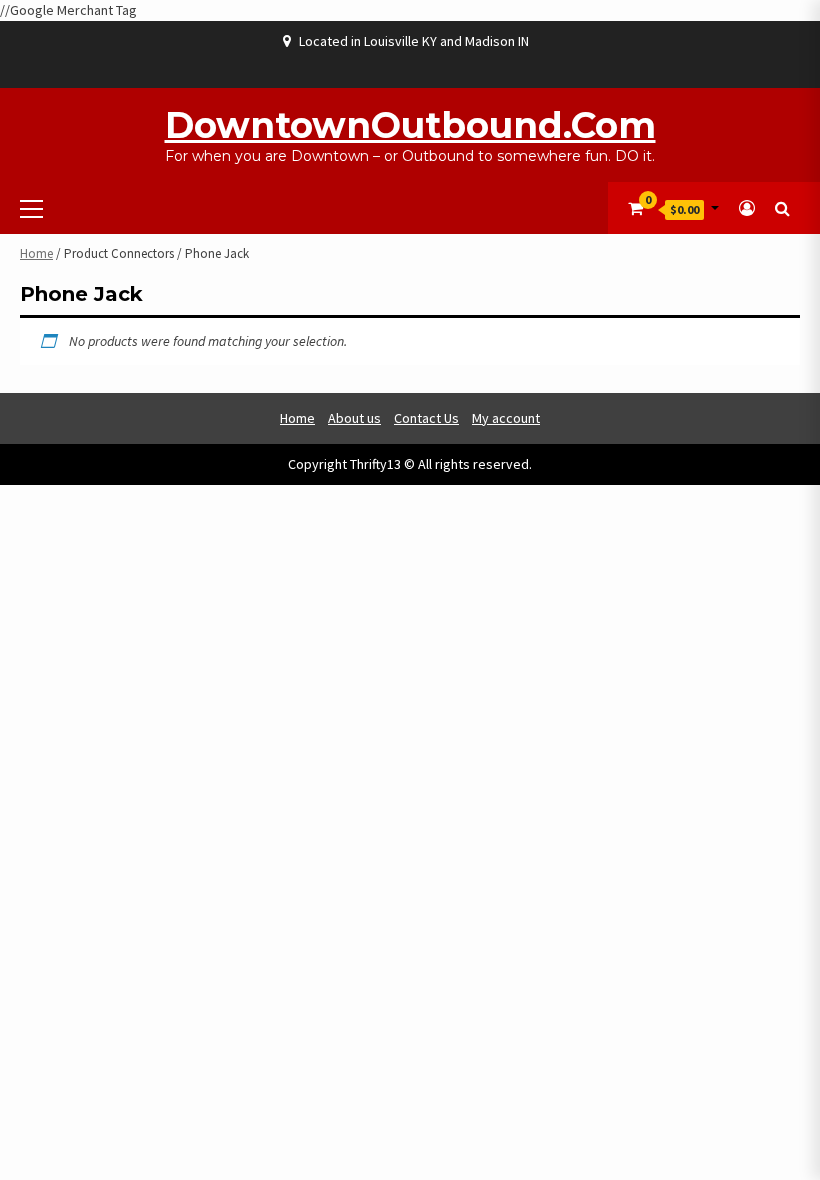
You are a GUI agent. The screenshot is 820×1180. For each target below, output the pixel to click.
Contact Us (426, 418)
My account (506, 418)
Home (36, 253)
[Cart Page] (635, 208)
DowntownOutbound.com (410, 125)
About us (354, 418)
